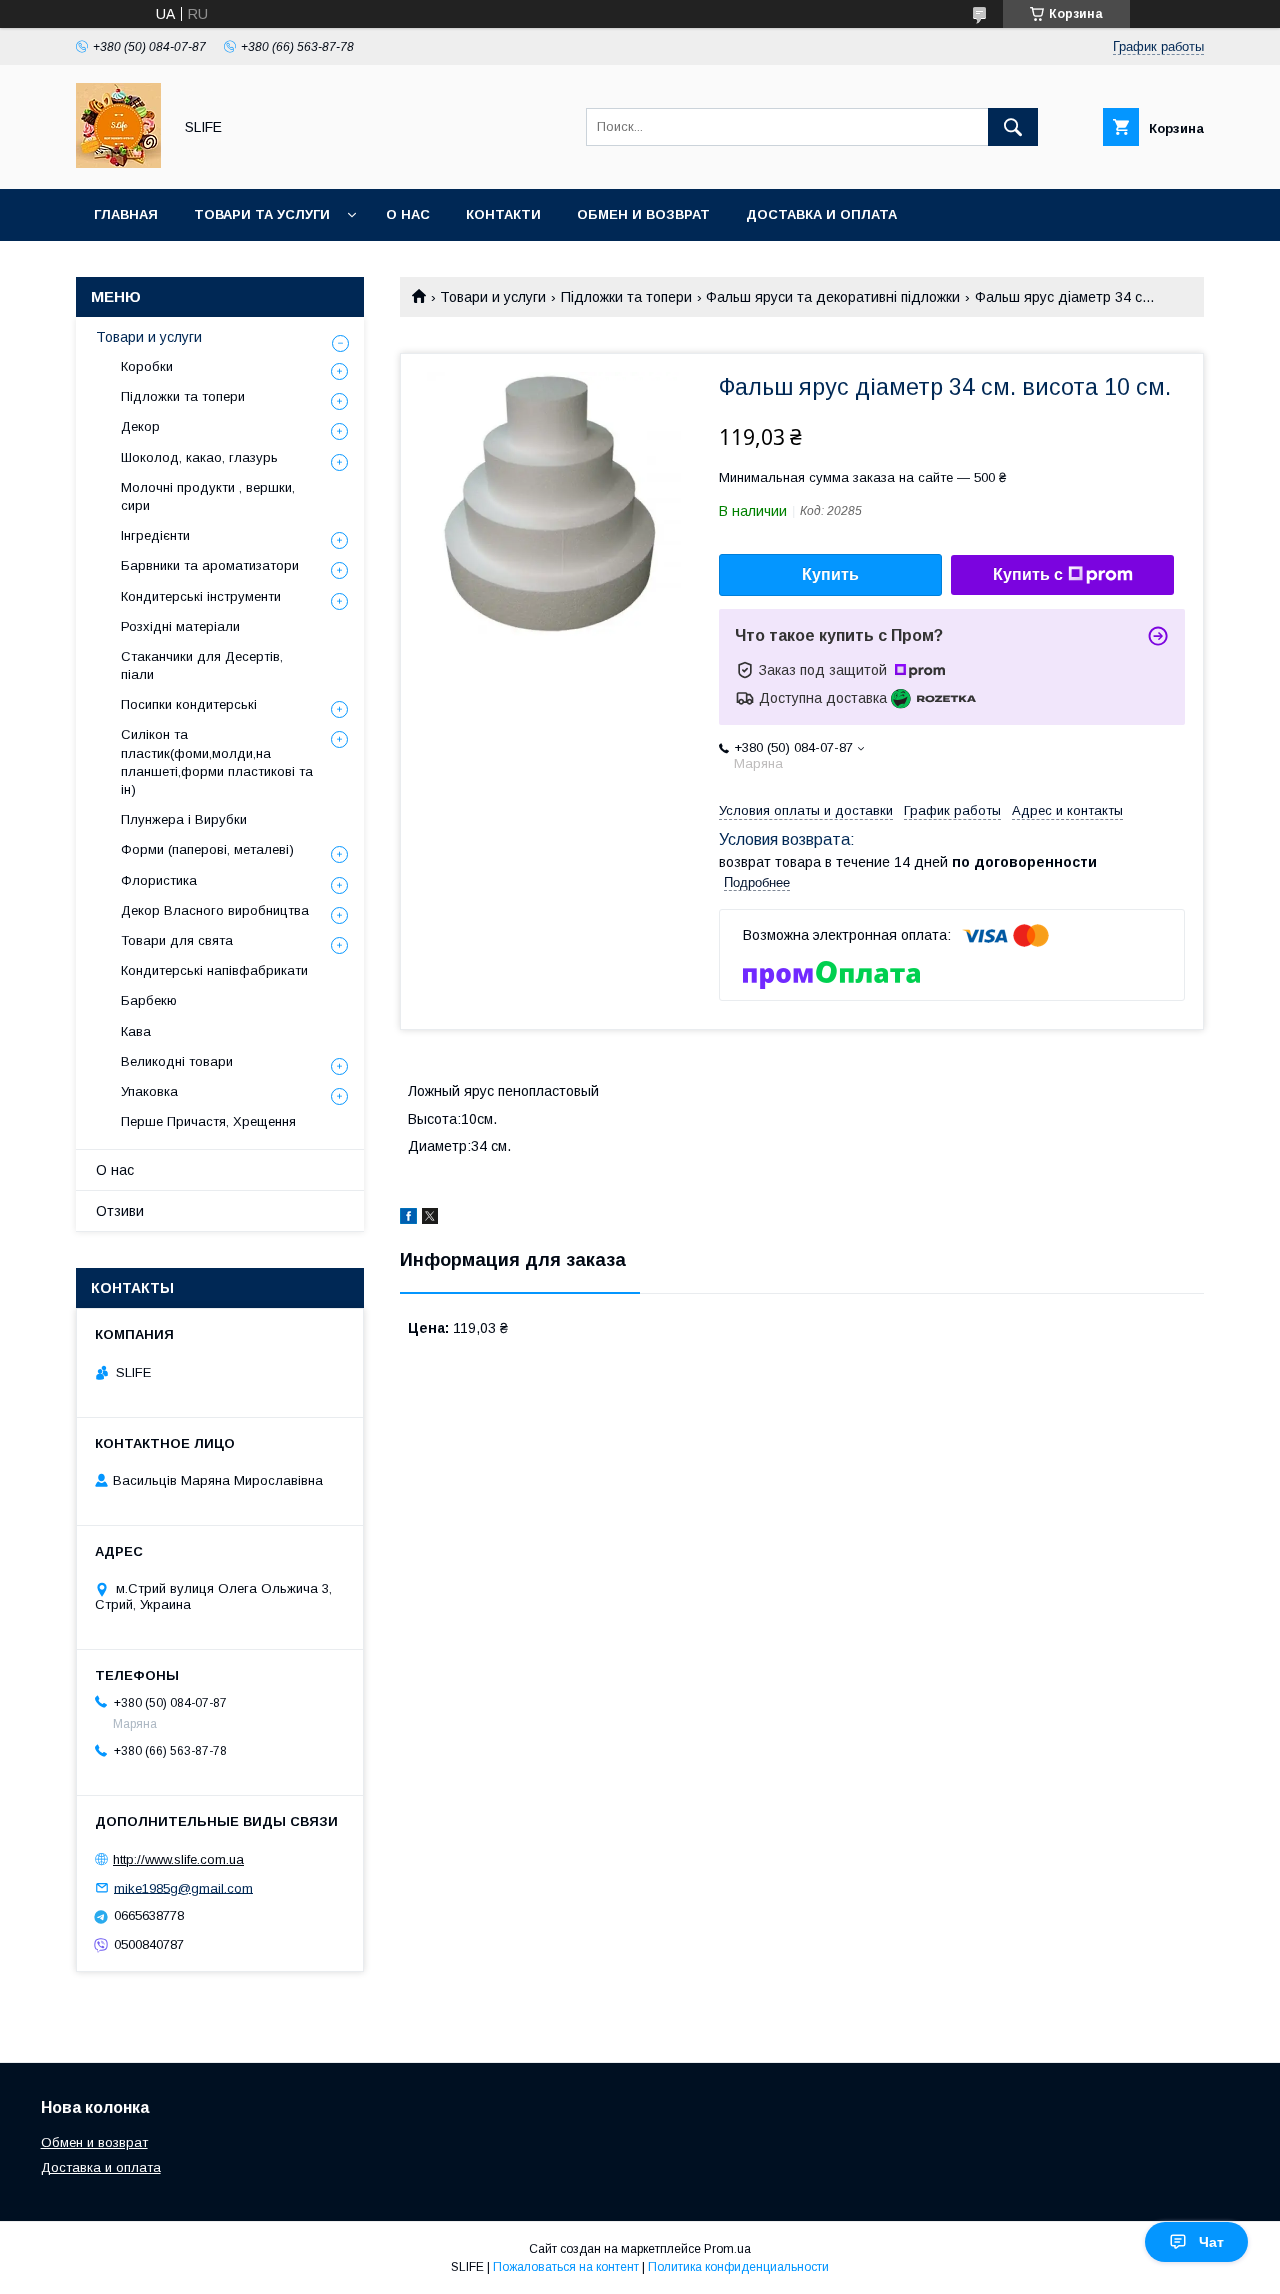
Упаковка (149, 1091)
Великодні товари (177, 1061)
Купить (830, 574)
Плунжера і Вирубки (184, 819)
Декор (140, 426)
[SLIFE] (118, 163)
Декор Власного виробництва (215, 910)
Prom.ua (727, 2249)
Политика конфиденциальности (738, 2267)
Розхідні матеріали (180, 626)
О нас (408, 214)
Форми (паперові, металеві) (207, 849)
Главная (126, 214)
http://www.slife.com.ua (178, 1859)
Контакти (503, 214)
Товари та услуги (262, 214)
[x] (430, 1219)
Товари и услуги (493, 297)
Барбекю (149, 1000)
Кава (136, 1031)
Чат (1211, 2242)
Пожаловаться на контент (566, 2267)
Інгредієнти (155, 535)
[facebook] (408, 1219)
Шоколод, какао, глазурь (199, 457)
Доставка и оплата (821, 214)
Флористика (159, 880)
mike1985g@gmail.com (183, 1887)
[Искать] (1013, 127)
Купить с (1028, 574)
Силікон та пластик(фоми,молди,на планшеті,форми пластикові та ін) (217, 762)
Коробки (147, 366)
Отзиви (120, 1211)
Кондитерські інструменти (201, 596)
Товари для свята (177, 940)
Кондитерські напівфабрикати (214, 970)
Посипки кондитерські (189, 704)
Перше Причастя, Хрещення (208, 1121)
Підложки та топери (626, 297)
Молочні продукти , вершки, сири (208, 496)
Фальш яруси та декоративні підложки (833, 297)
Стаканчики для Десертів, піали (202, 665)
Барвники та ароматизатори (210, 565)
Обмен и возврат (643, 214)
